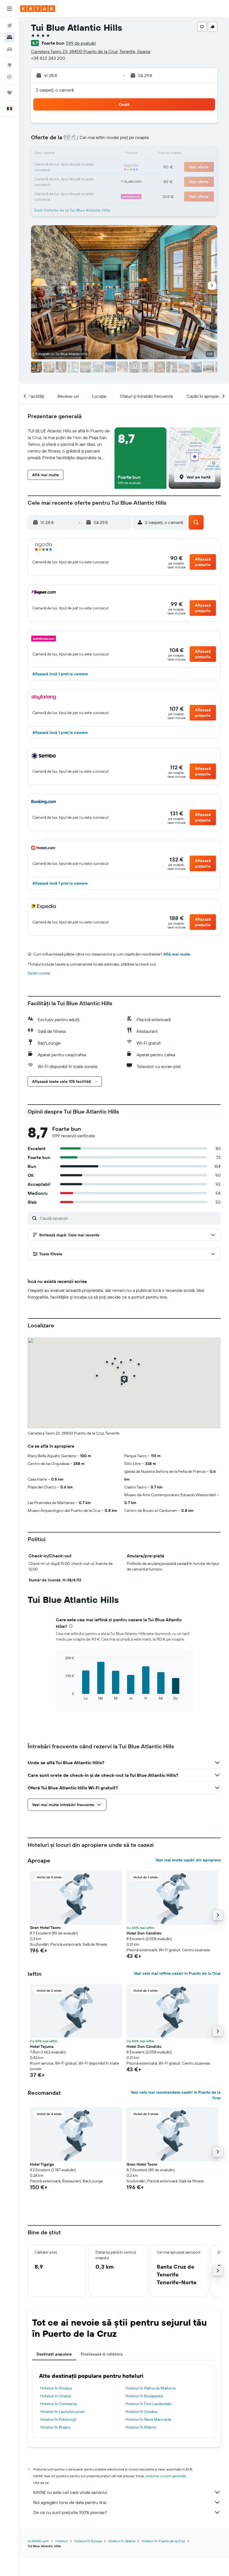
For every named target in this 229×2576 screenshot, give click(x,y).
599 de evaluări (81, 43)
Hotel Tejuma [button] (42, 2046)
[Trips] (9, 93)
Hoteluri (61, 2541)
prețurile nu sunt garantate (166, 2476)
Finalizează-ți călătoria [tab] (102, 2354)
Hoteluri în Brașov (55, 2427)
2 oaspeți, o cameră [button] (55, 90)
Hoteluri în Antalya (56, 2388)
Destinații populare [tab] (54, 2354)
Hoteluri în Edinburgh (59, 2419)
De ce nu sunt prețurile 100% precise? (70, 2512)
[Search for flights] (9, 26)
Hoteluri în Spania (122, 2541)
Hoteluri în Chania (56, 2396)
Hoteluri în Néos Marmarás (148, 2419)
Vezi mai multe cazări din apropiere (188, 1860)
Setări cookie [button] (39, 973)
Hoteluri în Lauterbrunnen (63, 2412)
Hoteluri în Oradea (141, 2412)
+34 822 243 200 (48, 58)
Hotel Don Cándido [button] (144, 1933)
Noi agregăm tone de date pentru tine (70, 2502)
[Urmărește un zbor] (9, 77)
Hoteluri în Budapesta (144, 2396)
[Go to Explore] (9, 65)
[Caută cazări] (9, 37)
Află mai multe (177, 954)
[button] (9, 9)
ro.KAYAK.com (38, 2541)
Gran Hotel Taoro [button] (45, 1928)
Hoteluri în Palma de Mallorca (150, 2388)
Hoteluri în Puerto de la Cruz (163, 2541)
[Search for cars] (9, 49)
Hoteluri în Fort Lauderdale (148, 2404)
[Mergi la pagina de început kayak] (38, 9)
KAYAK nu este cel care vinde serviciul (70, 2492)
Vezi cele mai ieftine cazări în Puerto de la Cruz (177, 1973)
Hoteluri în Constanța (59, 2404)
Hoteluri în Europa (88, 2541)
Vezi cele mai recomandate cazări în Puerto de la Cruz (176, 2095)
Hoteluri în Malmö (141, 2427)
